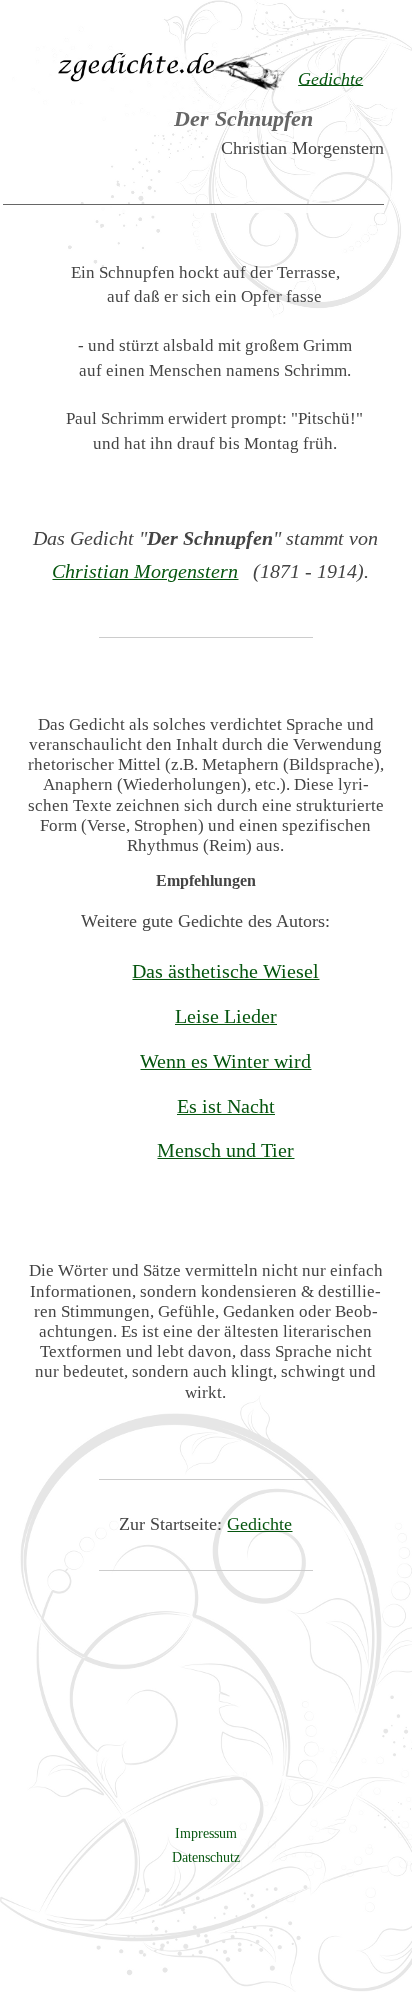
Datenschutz (206, 1857)
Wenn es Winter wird (225, 1061)
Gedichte (259, 1524)
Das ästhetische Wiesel (225, 971)
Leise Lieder (226, 1016)
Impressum (206, 1833)
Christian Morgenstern (145, 571)
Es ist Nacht (226, 1106)
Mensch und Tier (225, 1150)
